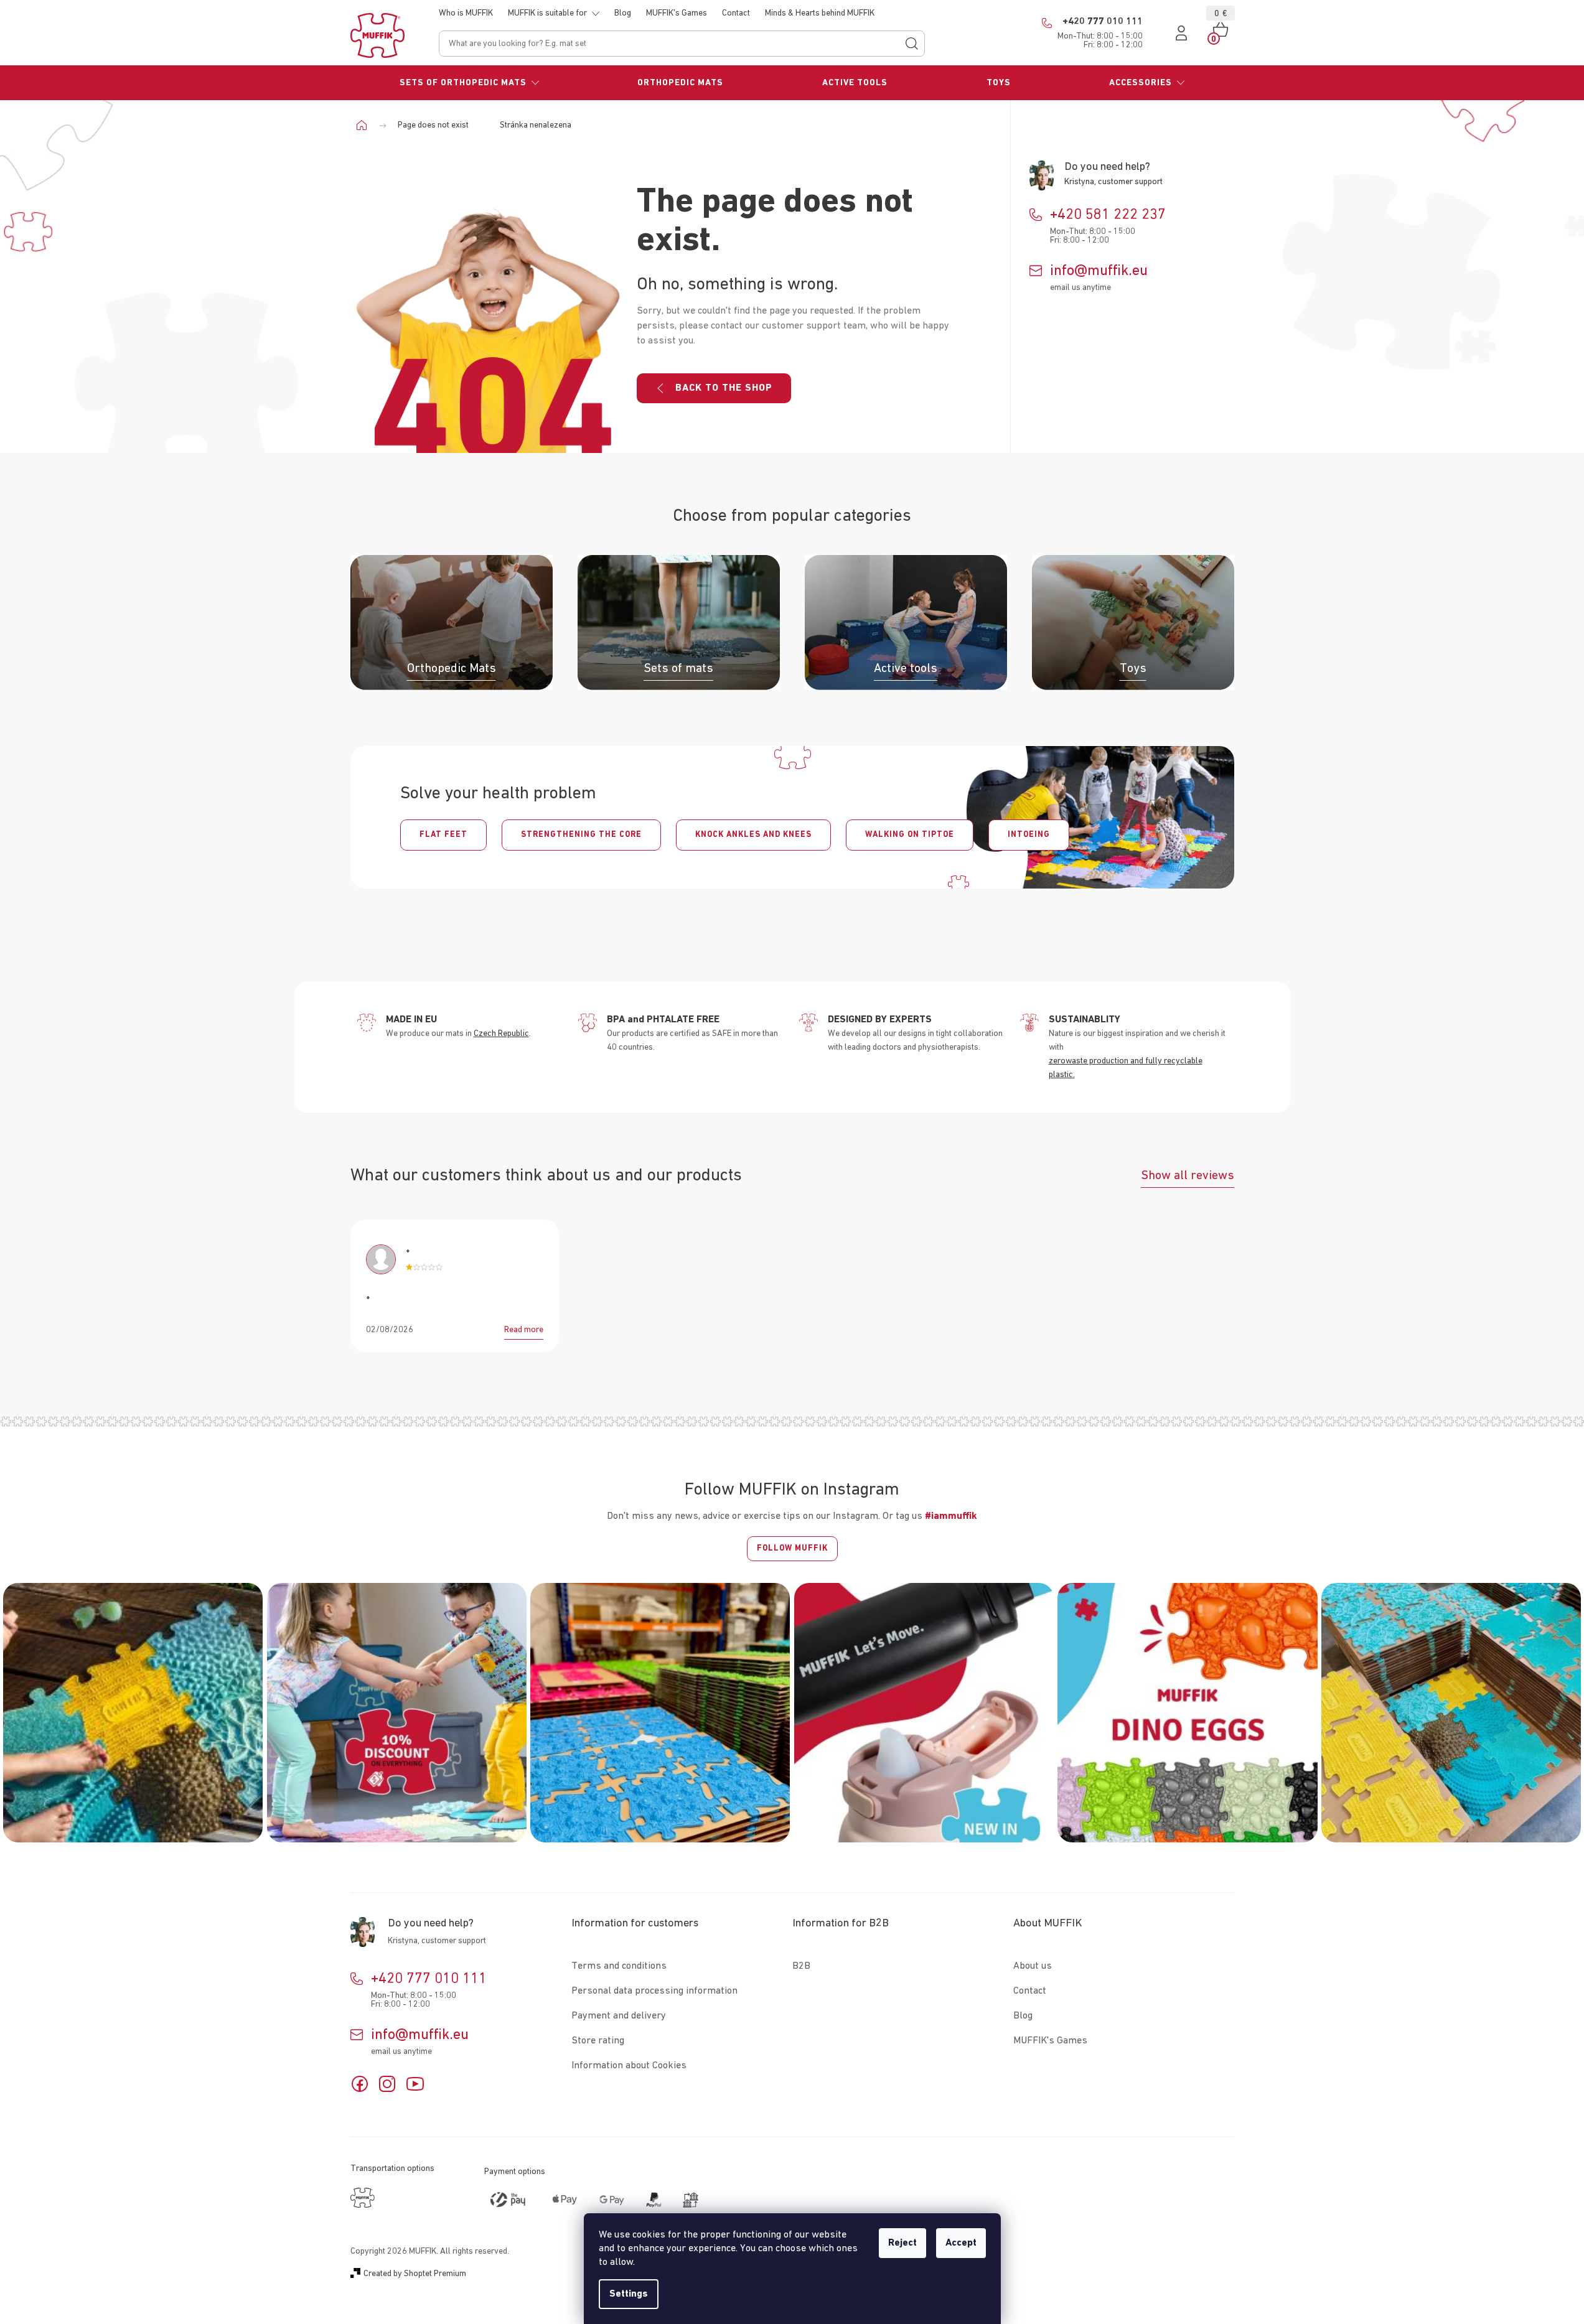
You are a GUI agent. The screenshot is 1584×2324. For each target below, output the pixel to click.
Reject (902, 2243)
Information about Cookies (629, 2066)
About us (1033, 1966)
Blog (623, 13)
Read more (524, 1330)
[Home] (366, 125)
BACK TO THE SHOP (724, 388)
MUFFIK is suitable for (547, 13)
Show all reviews (1188, 1175)
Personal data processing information (654, 1991)
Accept (961, 2243)
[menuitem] (470, 83)
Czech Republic (501, 1034)
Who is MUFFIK (466, 13)
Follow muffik (792, 1548)
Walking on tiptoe (910, 835)
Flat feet (443, 835)
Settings (629, 2294)
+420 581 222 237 (1108, 215)
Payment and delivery (619, 2016)
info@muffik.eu (1099, 271)
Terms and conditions (619, 1966)
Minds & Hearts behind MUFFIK (820, 13)
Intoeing (1029, 835)
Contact (736, 13)
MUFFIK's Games (677, 13)
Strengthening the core (581, 835)
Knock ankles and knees (753, 835)
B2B (801, 1966)
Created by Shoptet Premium (415, 2274)
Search (912, 44)
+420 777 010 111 (429, 1979)
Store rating (598, 2041)
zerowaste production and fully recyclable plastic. (1126, 1068)
